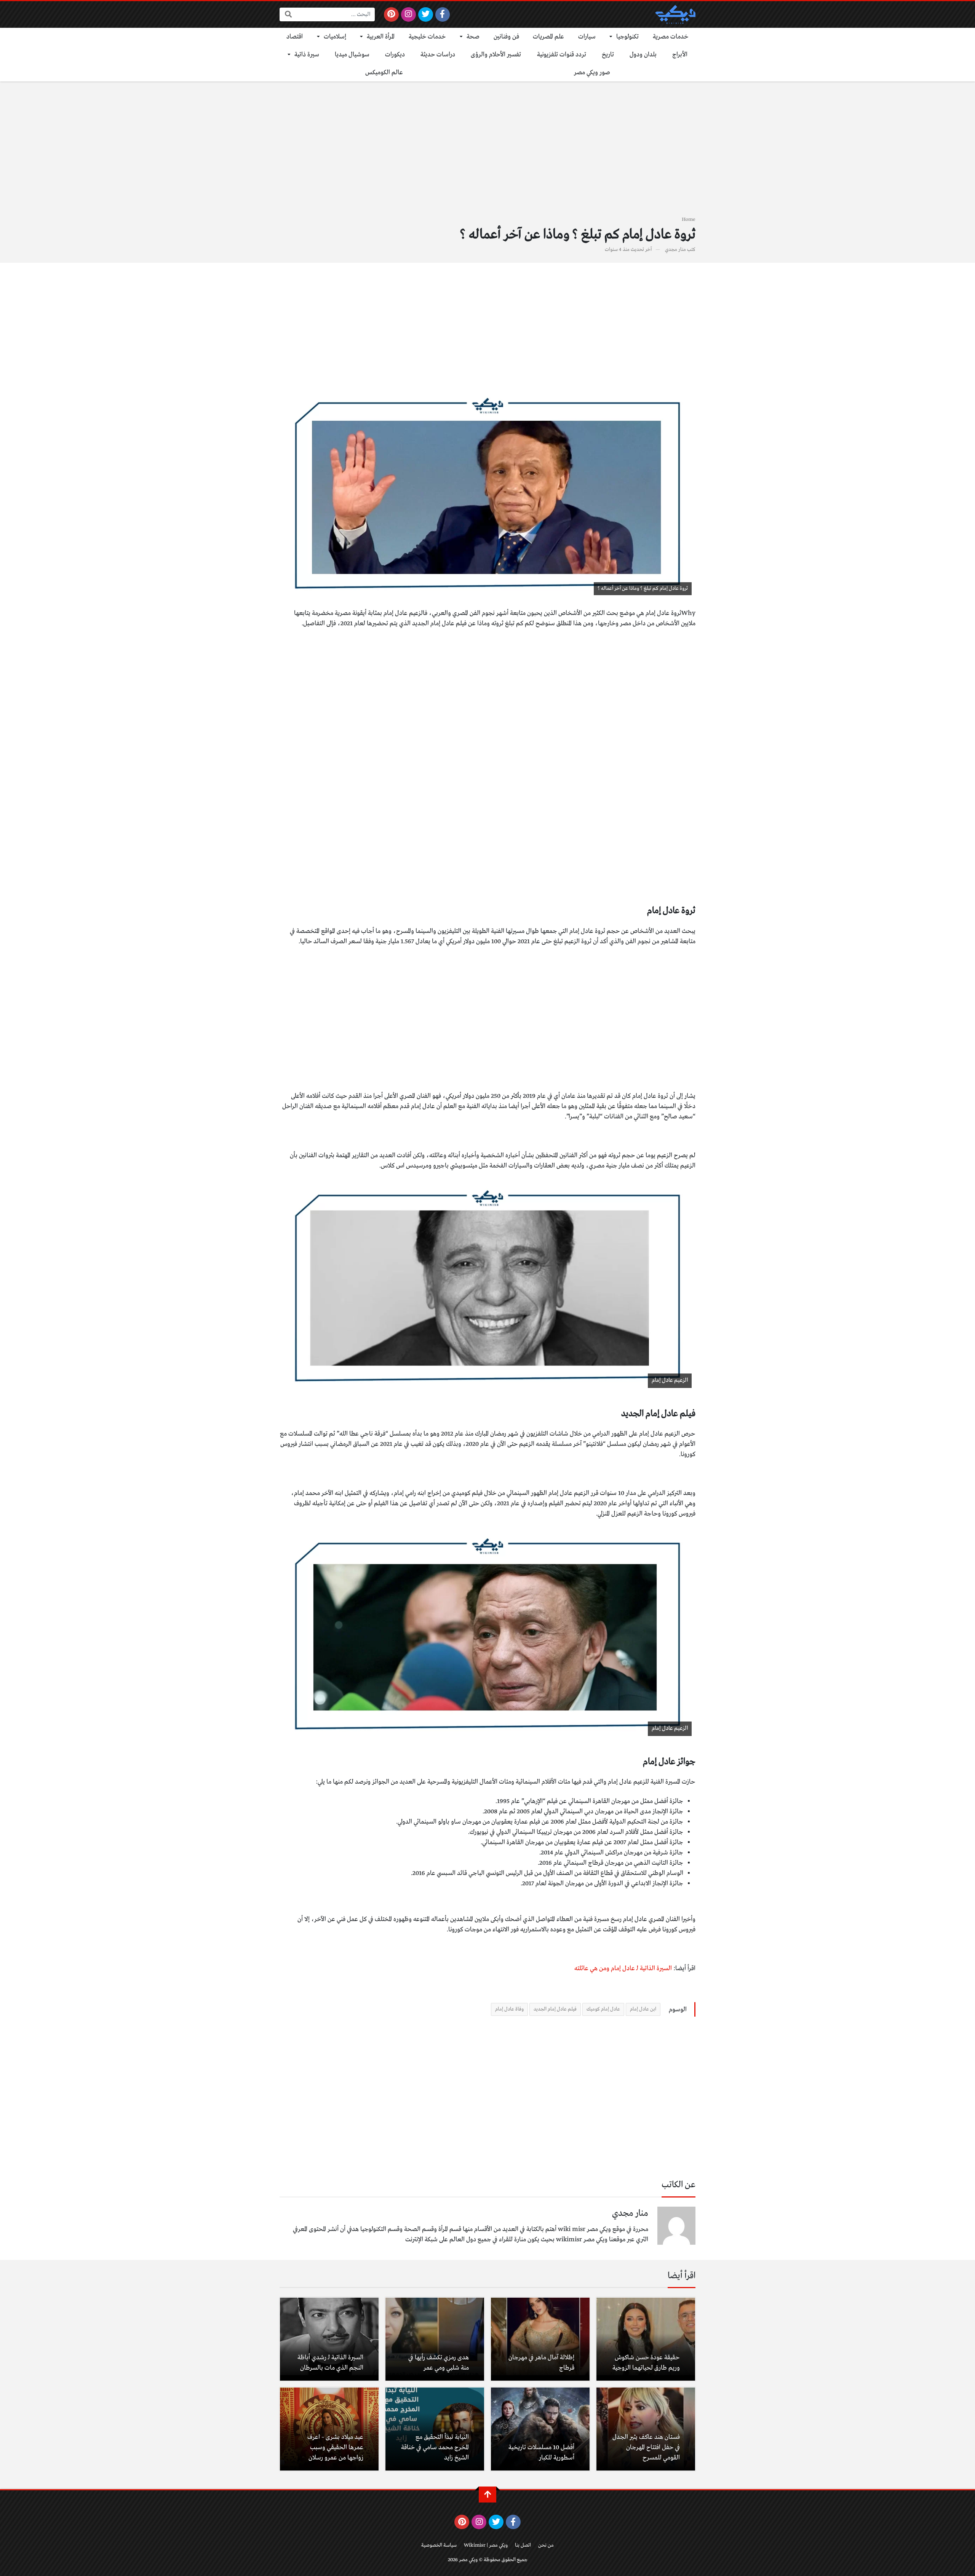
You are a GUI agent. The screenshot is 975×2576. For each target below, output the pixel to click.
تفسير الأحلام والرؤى (496, 55)
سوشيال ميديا (352, 55)
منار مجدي (675, 250)
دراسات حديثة (438, 55)
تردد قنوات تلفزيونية (562, 55)
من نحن (546, 2545)
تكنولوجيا (627, 37)
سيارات (587, 37)
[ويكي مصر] (675, 14)
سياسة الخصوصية (439, 2545)
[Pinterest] (391, 14)
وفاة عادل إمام (509, 2009)
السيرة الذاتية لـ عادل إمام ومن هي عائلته (623, 1968)
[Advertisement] (487, 153)
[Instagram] (408, 14)
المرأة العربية (381, 37)
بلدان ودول (643, 55)
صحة (473, 37)
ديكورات (395, 55)
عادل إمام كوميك (603, 2009)
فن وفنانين (506, 37)
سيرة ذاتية (307, 55)
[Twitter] (426, 14)
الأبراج (680, 55)
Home (689, 220)
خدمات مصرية (671, 37)
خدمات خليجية (427, 37)
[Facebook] (443, 14)
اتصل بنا (523, 2545)
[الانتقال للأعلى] (487, 2495)
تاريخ (608, 55)
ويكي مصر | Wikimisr (486, 2545)
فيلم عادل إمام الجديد (555, 2009)
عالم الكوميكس (384, 73)
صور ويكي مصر (592, 73)
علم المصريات (548, 37)
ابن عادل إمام (643, 2009)
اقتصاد (295, 37)
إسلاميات (335, 37)
